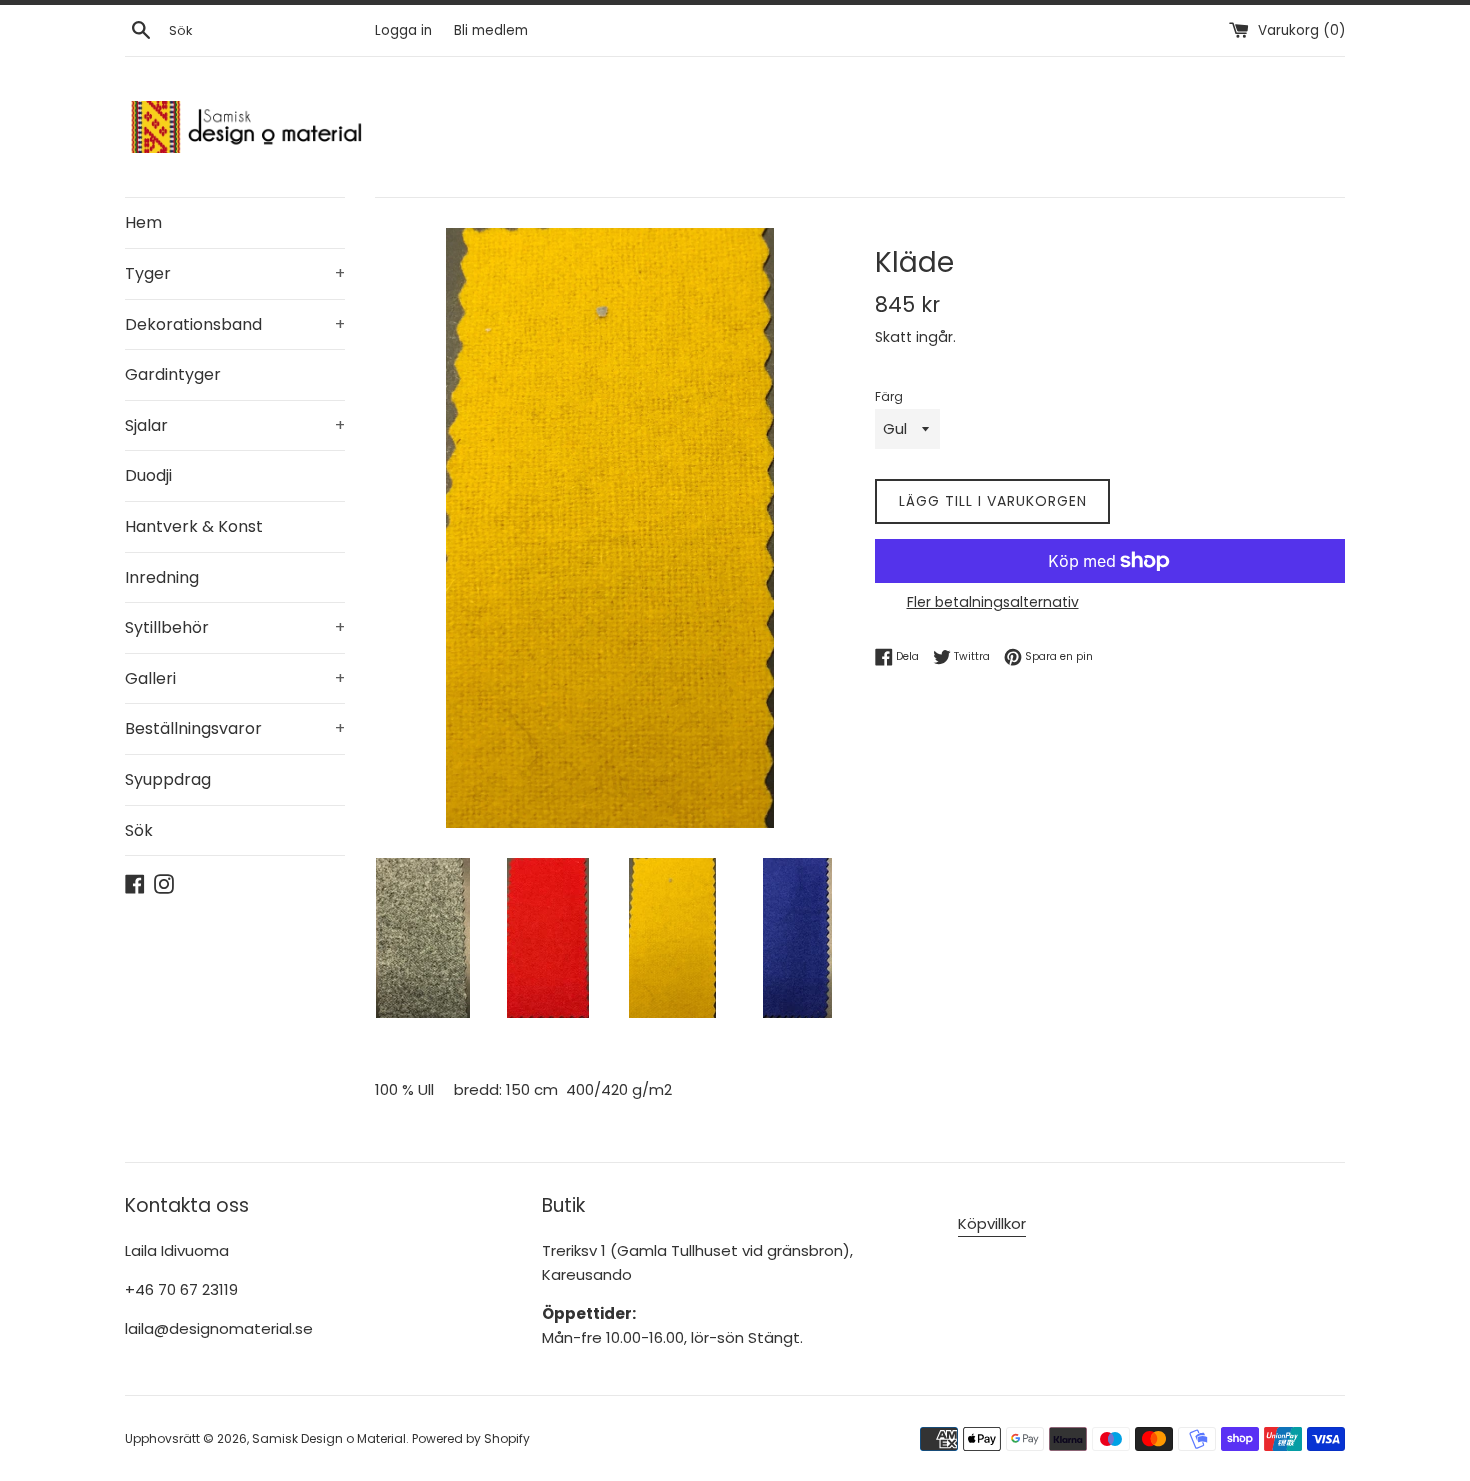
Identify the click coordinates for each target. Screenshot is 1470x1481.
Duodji (148, 475)
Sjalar (235, 425)
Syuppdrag (168, 779)
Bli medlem (491, 30)
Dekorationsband (235, 324)
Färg (889, 396)
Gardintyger (173, 374)
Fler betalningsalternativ (993, 602)
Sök (139, 830)
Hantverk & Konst (194, 526)
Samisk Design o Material (329, 1438)
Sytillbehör (235, 627)
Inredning (162, 577)
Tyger (235, 273)
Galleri (235, 678)
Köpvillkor (992, 1223)
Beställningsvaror (235, 728)
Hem (143, 222)
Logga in (403, 30)
